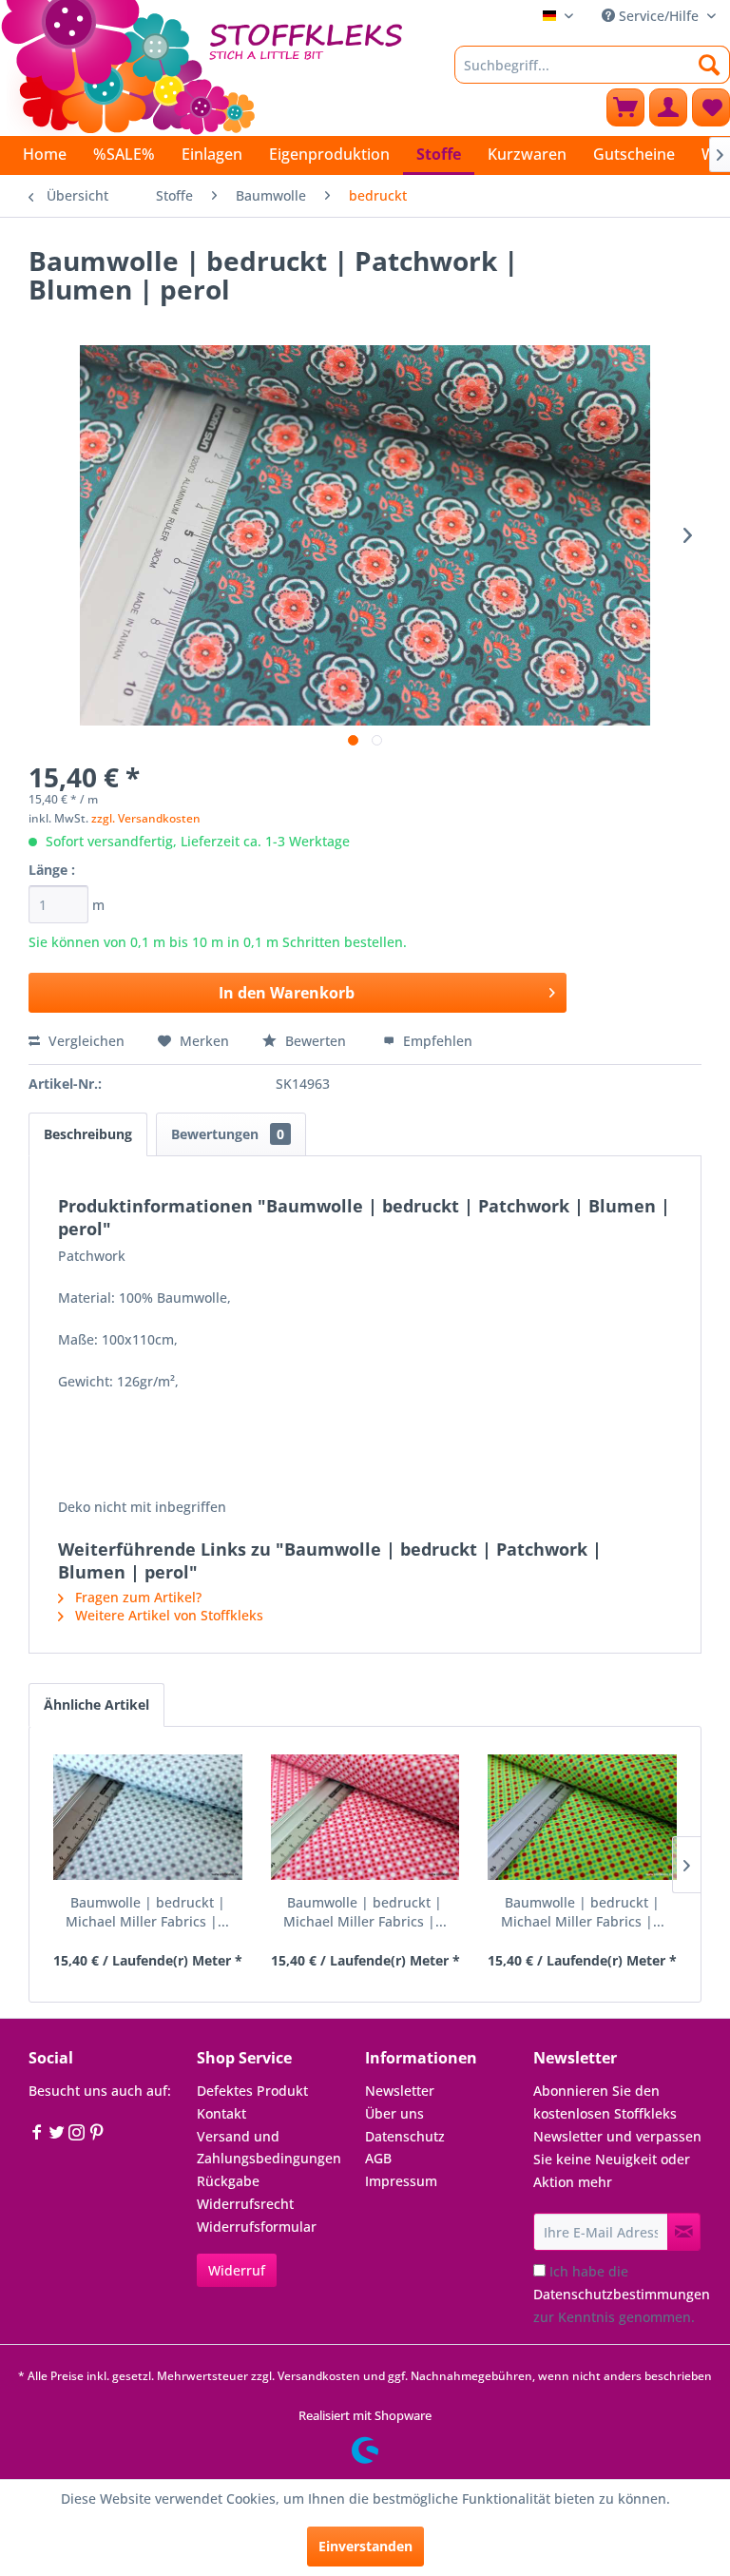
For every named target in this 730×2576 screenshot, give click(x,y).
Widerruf (237, 2270)
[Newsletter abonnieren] (684, 2232)
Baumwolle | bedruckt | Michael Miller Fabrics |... (147, 1912)
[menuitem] (592, 65)
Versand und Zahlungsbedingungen (269, 2148)
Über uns (394, 2113)
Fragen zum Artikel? (136, 1597)
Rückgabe (228, 2181)
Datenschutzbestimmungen (622, 2294)
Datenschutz (405, 2136)
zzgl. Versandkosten (146, 818)
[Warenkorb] (625, 107)
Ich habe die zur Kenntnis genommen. (622, 2294)
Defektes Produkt (252, 2091)
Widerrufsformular (257, 2227)
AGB (378, 2158)
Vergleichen (85, 1041)
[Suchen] (710, 65)
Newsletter (400, 2091)
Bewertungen (228, 1134)
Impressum (401, 2181)
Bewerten (316, 1041)
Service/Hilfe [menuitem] (659, 16)
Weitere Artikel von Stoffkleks (167, 1615)
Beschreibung (88, 1134)
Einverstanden (365, 2546)
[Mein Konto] (668, 107)
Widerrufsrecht (245, 2204)
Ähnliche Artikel (96, 1704)
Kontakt (221, 2113)
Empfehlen (436, 1041)
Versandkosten (319, 2376)
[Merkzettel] (711, 107)
